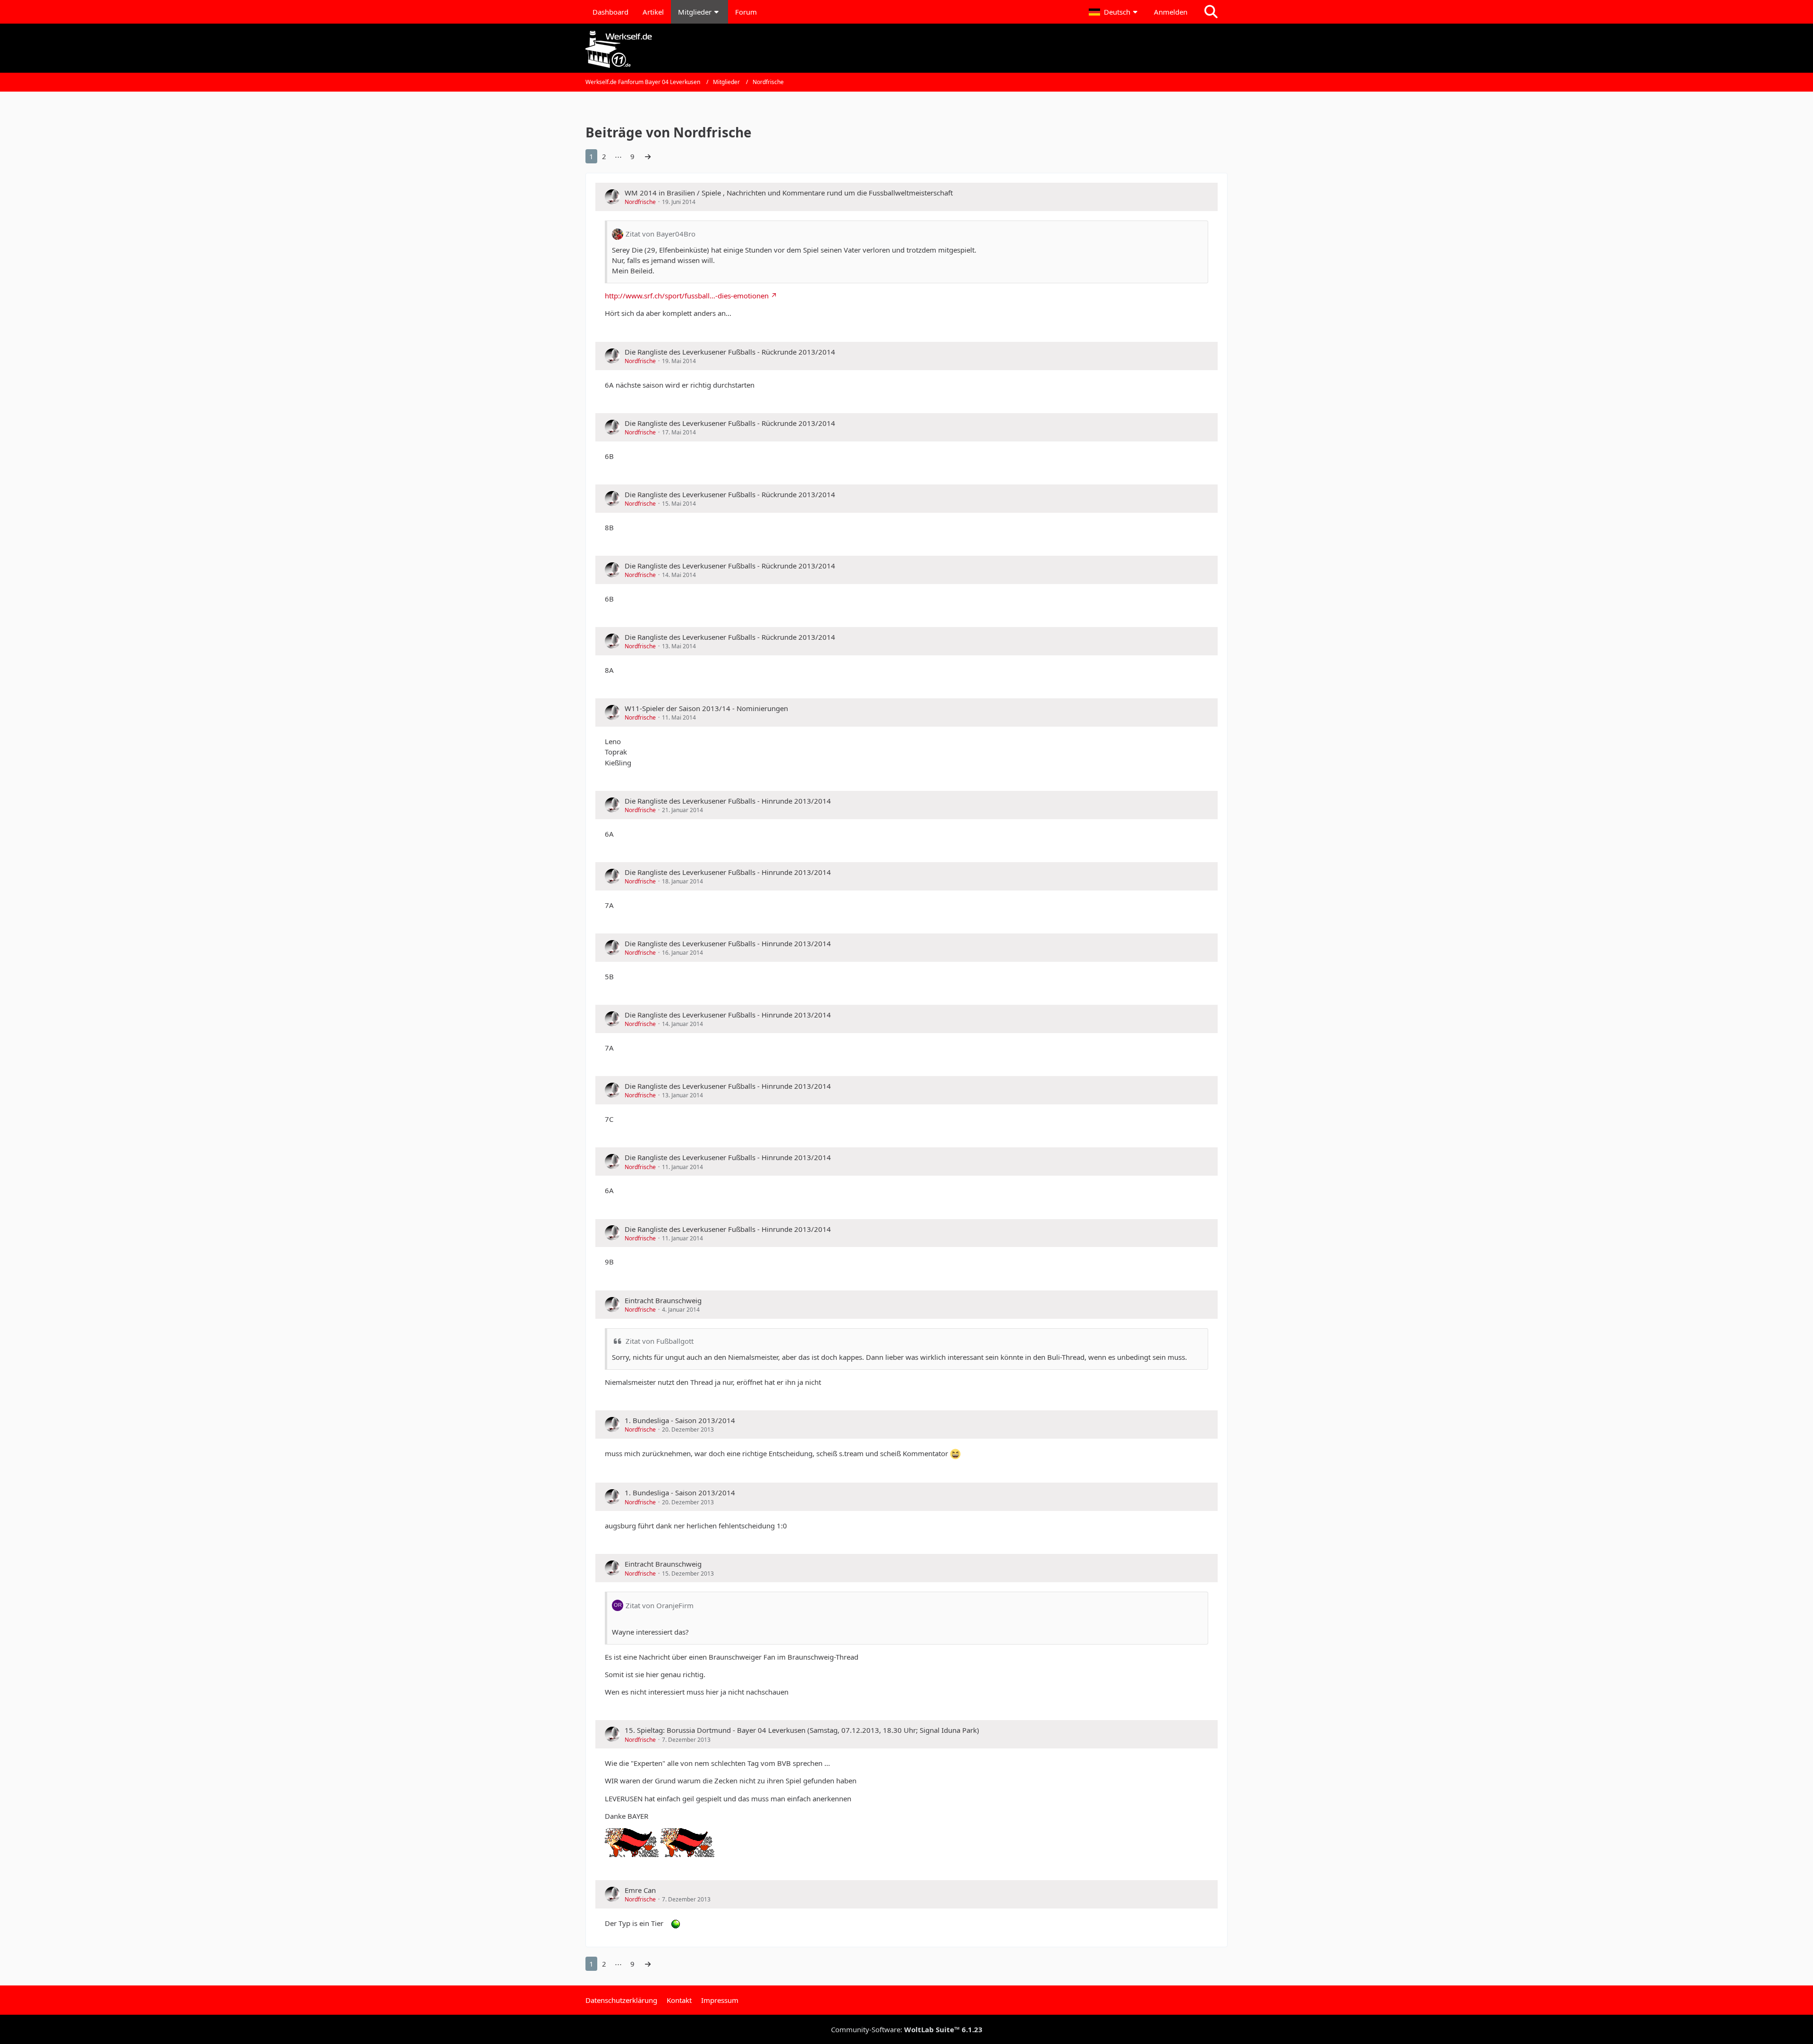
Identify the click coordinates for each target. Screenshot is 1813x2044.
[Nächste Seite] (648, 156)
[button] (1114, 12)
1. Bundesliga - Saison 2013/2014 (680, 1420)
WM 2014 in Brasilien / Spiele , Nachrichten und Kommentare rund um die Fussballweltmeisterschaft (789, 193)
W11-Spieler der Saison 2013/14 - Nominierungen (706, 708)
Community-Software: (907, 2029)
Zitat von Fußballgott (660, 1341)
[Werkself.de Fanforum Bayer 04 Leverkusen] (906, 49)
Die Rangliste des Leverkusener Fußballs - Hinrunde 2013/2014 (728, 801)
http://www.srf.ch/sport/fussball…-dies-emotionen (687, 296)
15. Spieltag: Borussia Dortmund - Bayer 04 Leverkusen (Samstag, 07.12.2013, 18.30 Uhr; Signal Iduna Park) (802, 1730)
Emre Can (640, 1890)
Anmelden (1171, 12)
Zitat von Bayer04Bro (661, 234)
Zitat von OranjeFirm (660, 1605)
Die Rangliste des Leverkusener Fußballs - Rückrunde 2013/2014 (730, 352)
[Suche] (1211, 12)
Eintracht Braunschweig (663, 1300)
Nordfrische (640, 202)
